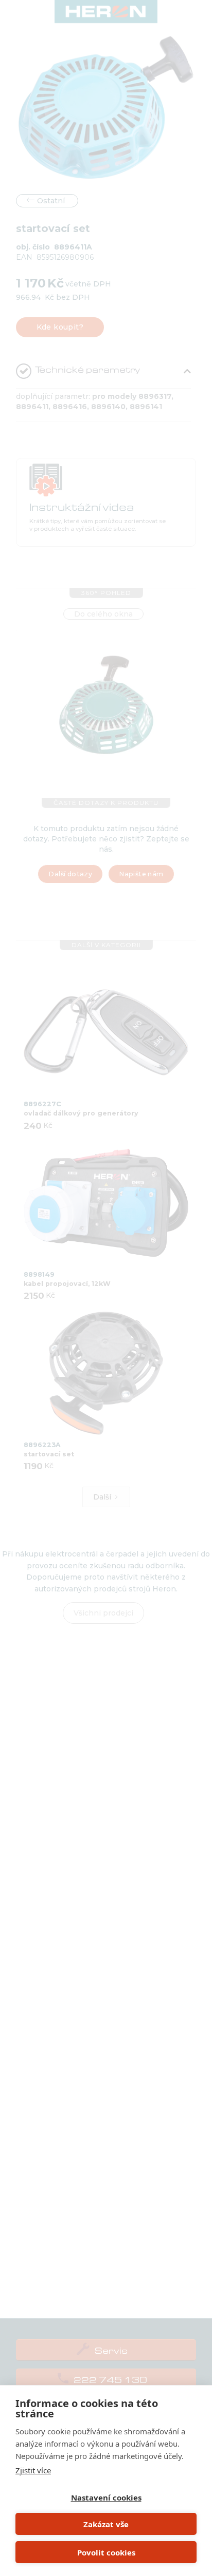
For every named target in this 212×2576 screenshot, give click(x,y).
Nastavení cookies (106, 2497)
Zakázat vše (106, 2524)
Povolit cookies (106, 2552)
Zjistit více (33, 2470)
